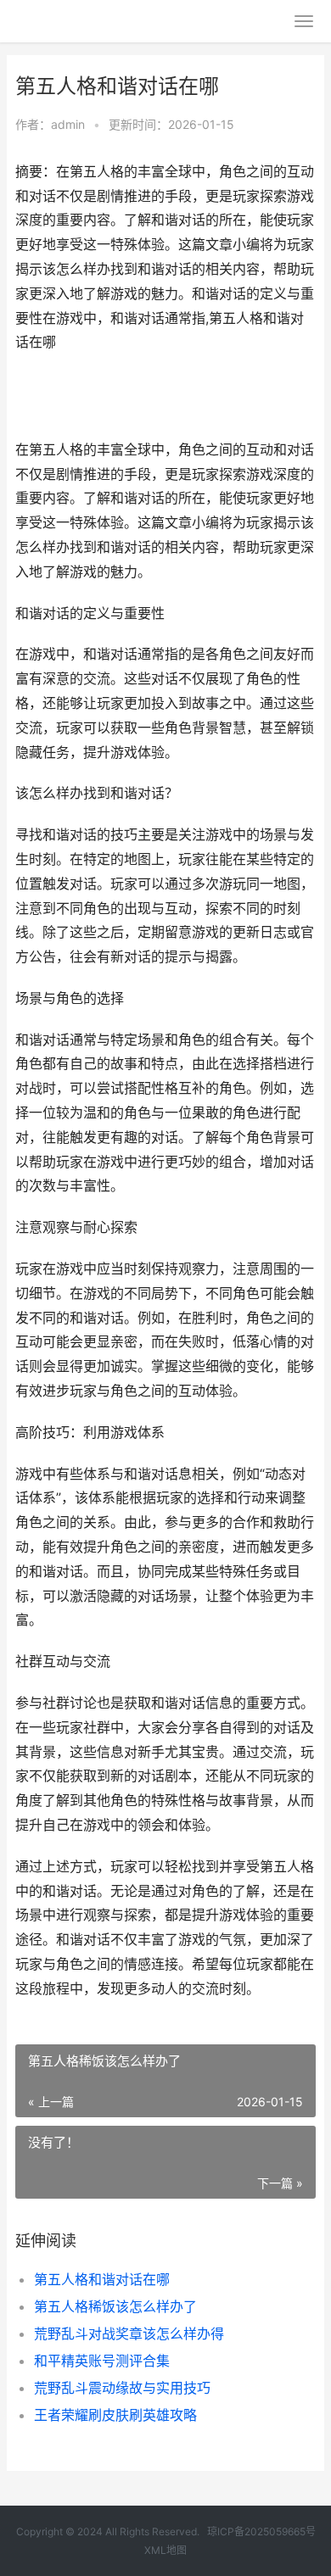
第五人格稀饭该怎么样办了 (115, 2306)
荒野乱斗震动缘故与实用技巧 (122, 2388)
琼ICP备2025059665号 (261, 2531)
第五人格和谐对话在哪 (102, 2279)
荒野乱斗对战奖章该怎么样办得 (129, 2333)
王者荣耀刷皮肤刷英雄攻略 (115, 2415)
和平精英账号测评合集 (102, 2361)
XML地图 (165, 2550)
